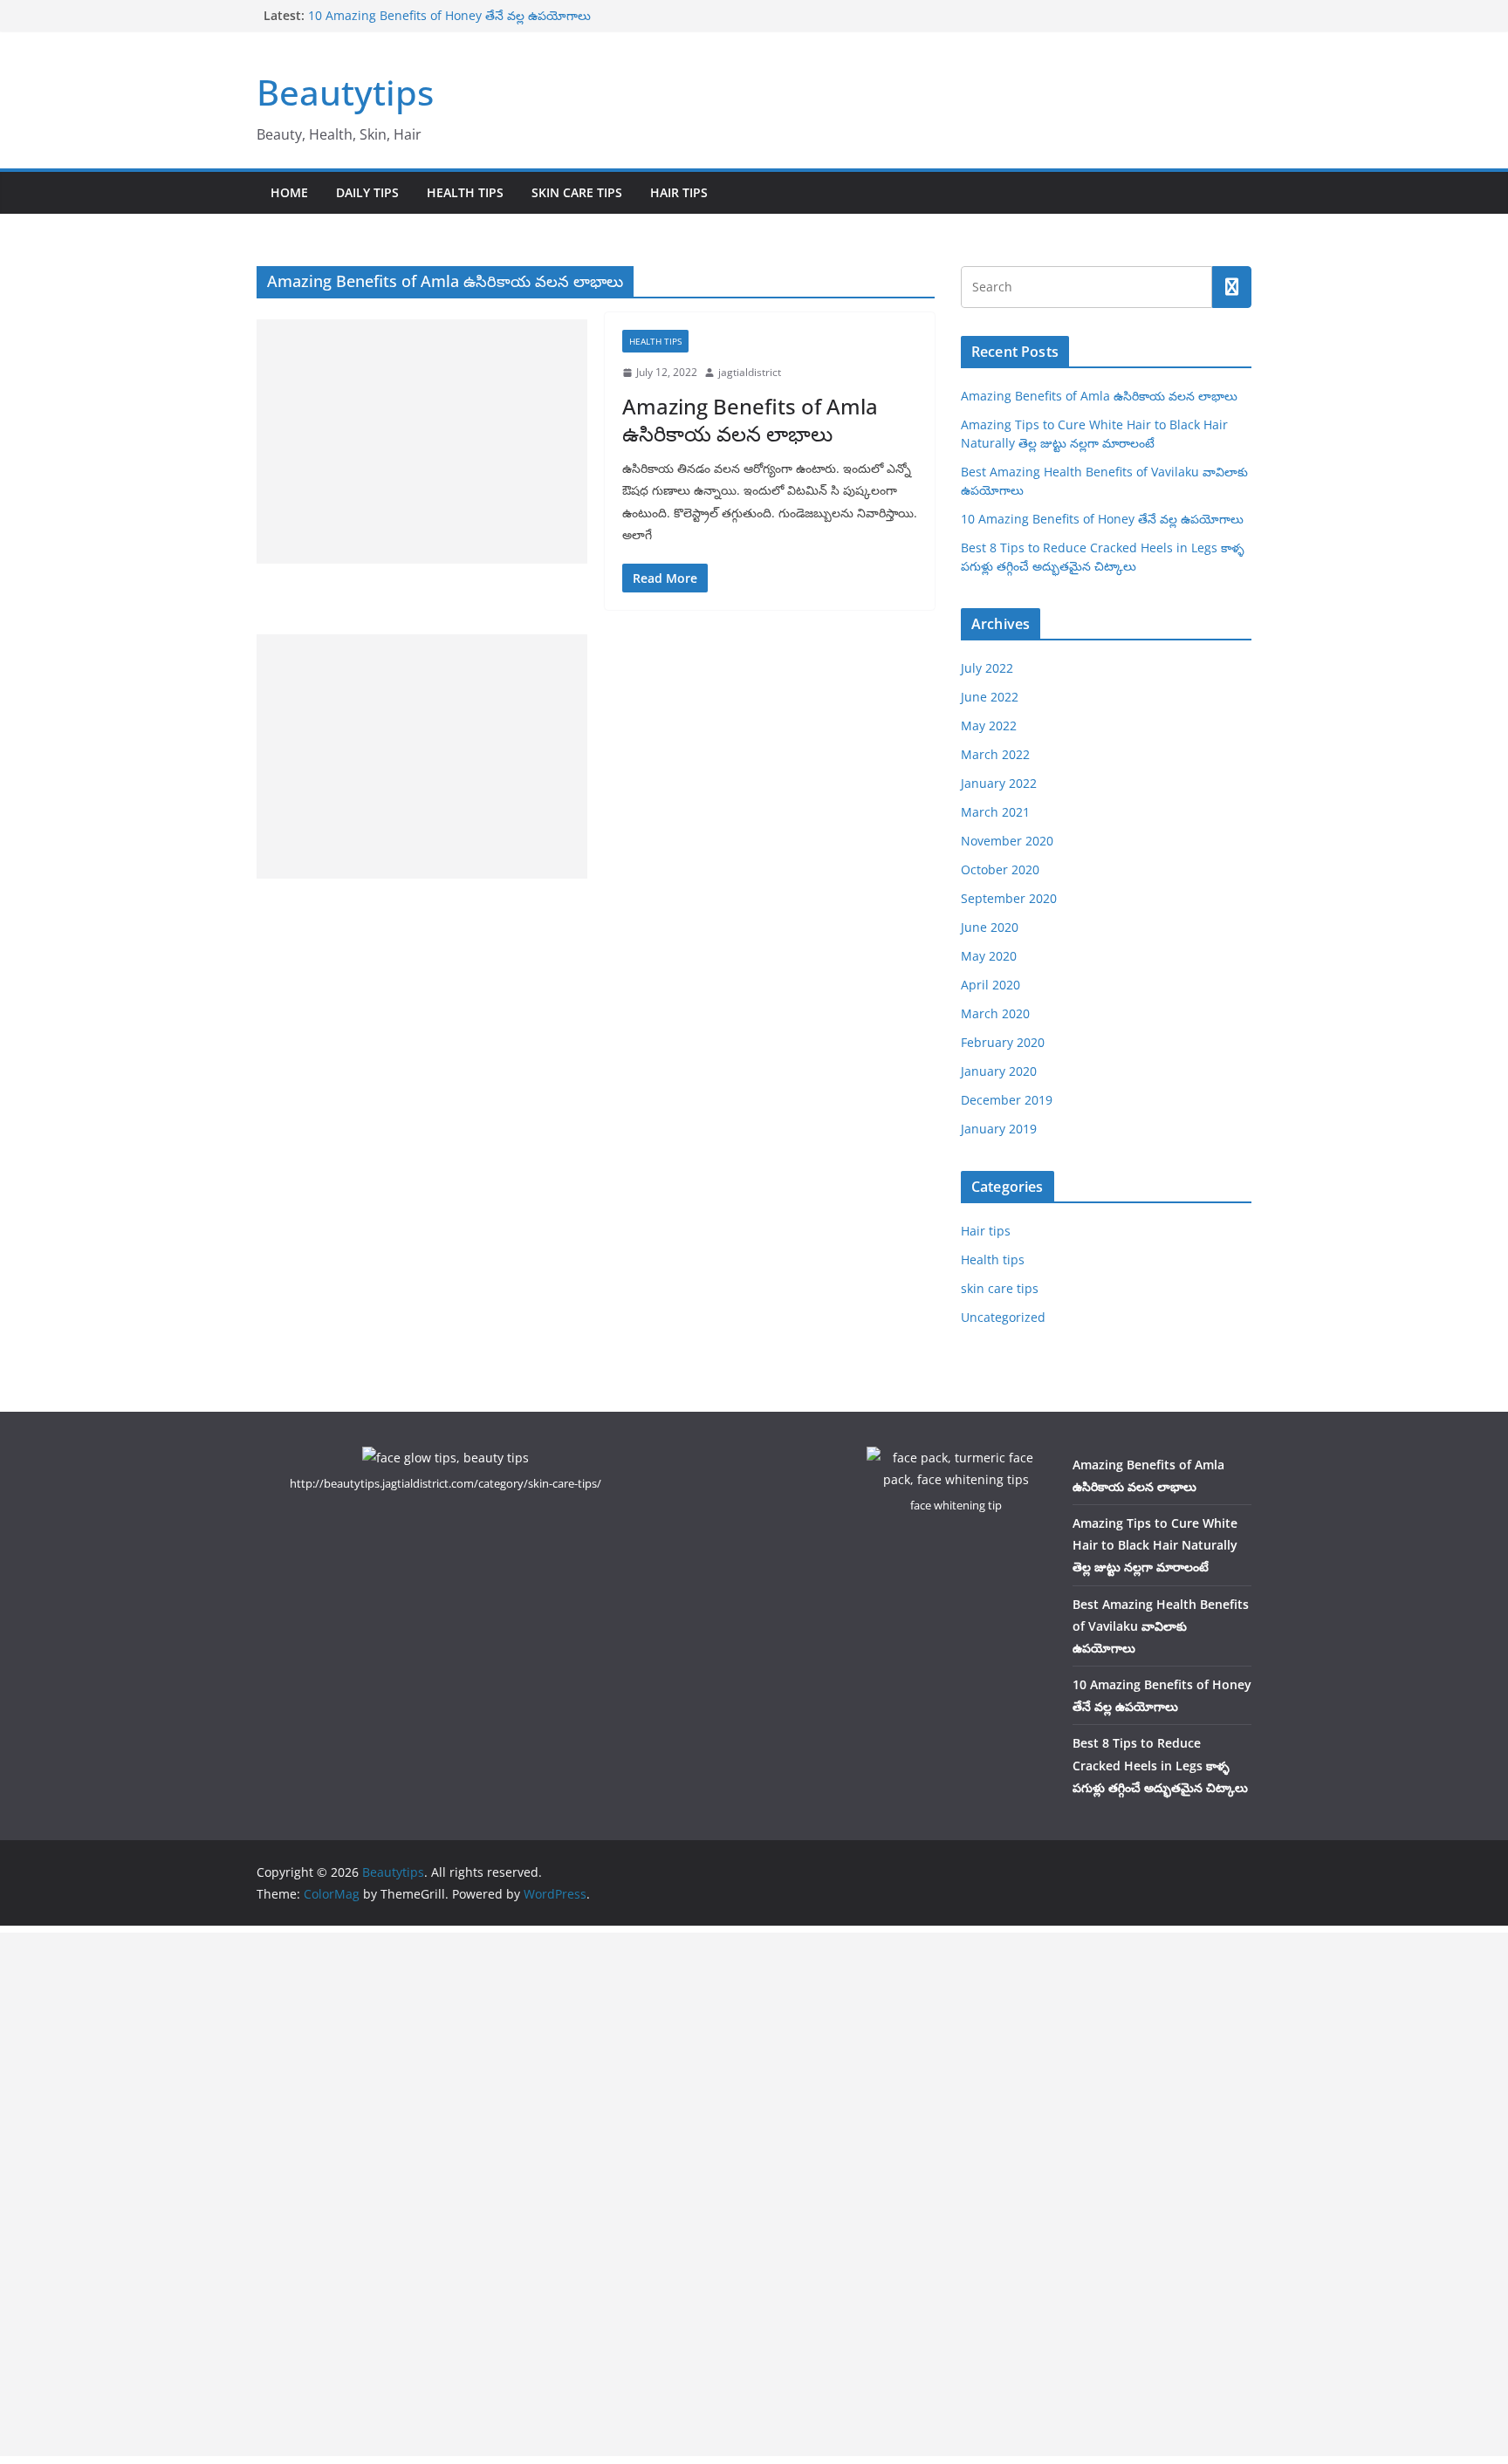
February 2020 (1003, 1042)
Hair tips (679, 192)
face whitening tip (956, 1505)
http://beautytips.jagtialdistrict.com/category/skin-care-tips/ (446, 1483)
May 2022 (989, 726)
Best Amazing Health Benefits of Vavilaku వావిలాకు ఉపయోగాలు (1161, 1626)
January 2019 (999, 1129)
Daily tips (367, 192)
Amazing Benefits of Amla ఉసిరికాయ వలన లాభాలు (750, 420)
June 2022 (990, 697)
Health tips (465, 192)
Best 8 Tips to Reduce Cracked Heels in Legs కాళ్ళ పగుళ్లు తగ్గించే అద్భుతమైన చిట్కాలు (1160, 1765)
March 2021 (995, 812)
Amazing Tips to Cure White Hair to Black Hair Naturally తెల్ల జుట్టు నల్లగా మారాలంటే (1155, 1545)
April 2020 (990, 985)
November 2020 (1007, 841)
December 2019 (1007, 1100)
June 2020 (990, 927)
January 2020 (999, 1071)
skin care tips (577, 192)
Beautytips (345, 92)
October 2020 (1000, 869)
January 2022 (999, 783)
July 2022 (987, 668)
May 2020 (989, 956)
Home (289, 192)
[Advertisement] (422, 441)
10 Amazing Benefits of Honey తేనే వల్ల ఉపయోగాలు (449, 15)
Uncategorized (1003, 1317)
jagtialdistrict (750, 372)
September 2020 (1009, 898)
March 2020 (995, 1013)
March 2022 (995, 754)
